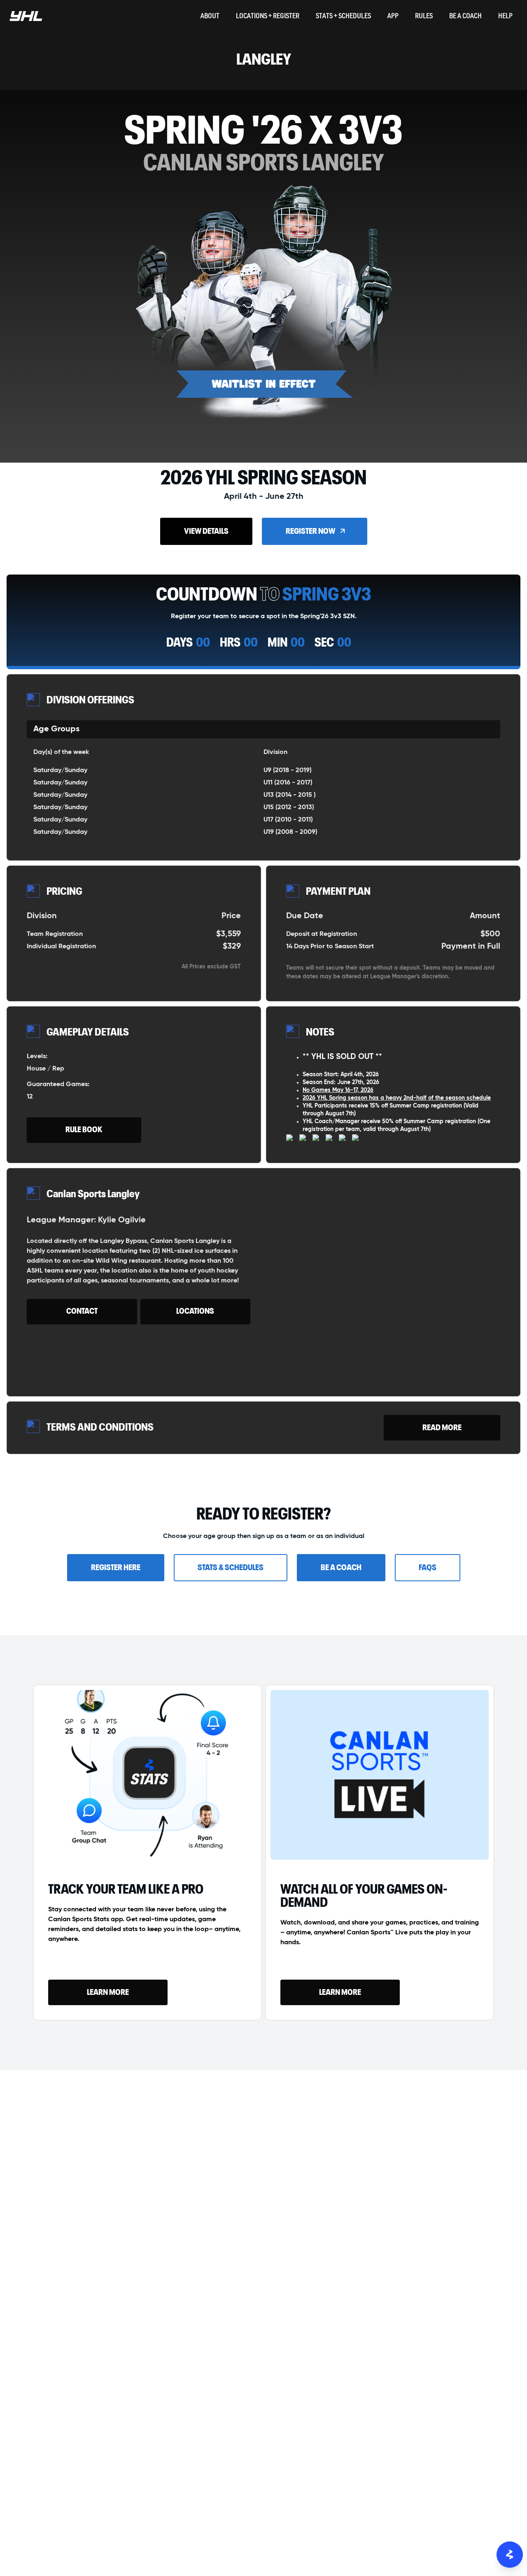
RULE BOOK (84, 1130)
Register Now (310, 531)
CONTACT (82, 1311)
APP (393, 17)
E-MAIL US (263, 2200)
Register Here (116, 1568)
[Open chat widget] (510, 2555)
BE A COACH (465, 17)
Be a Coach (341, 1568)
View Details (206, 531)
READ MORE (442, 1428)
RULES (424, 17)
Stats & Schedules (231, 1568)
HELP (505, 17)
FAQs (428, 1568)
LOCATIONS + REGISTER (268, 17)
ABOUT (210, 17)
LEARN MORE (108, 1992)
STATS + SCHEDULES (343, 17)
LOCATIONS (195, 1311)
